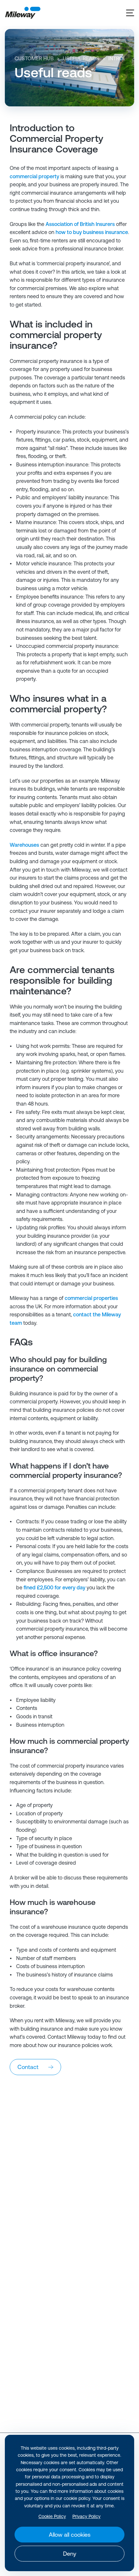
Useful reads (81, 58)
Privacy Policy (86, 2516)
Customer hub (34, 58)
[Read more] (69, 2151)
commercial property (34, 176)
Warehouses (24, 845)
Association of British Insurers (80, 224)
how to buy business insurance (92, 232)
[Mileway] (23, 13)
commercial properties (91, 1298)
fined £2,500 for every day (54, 1587)
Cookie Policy (52, 2516)
